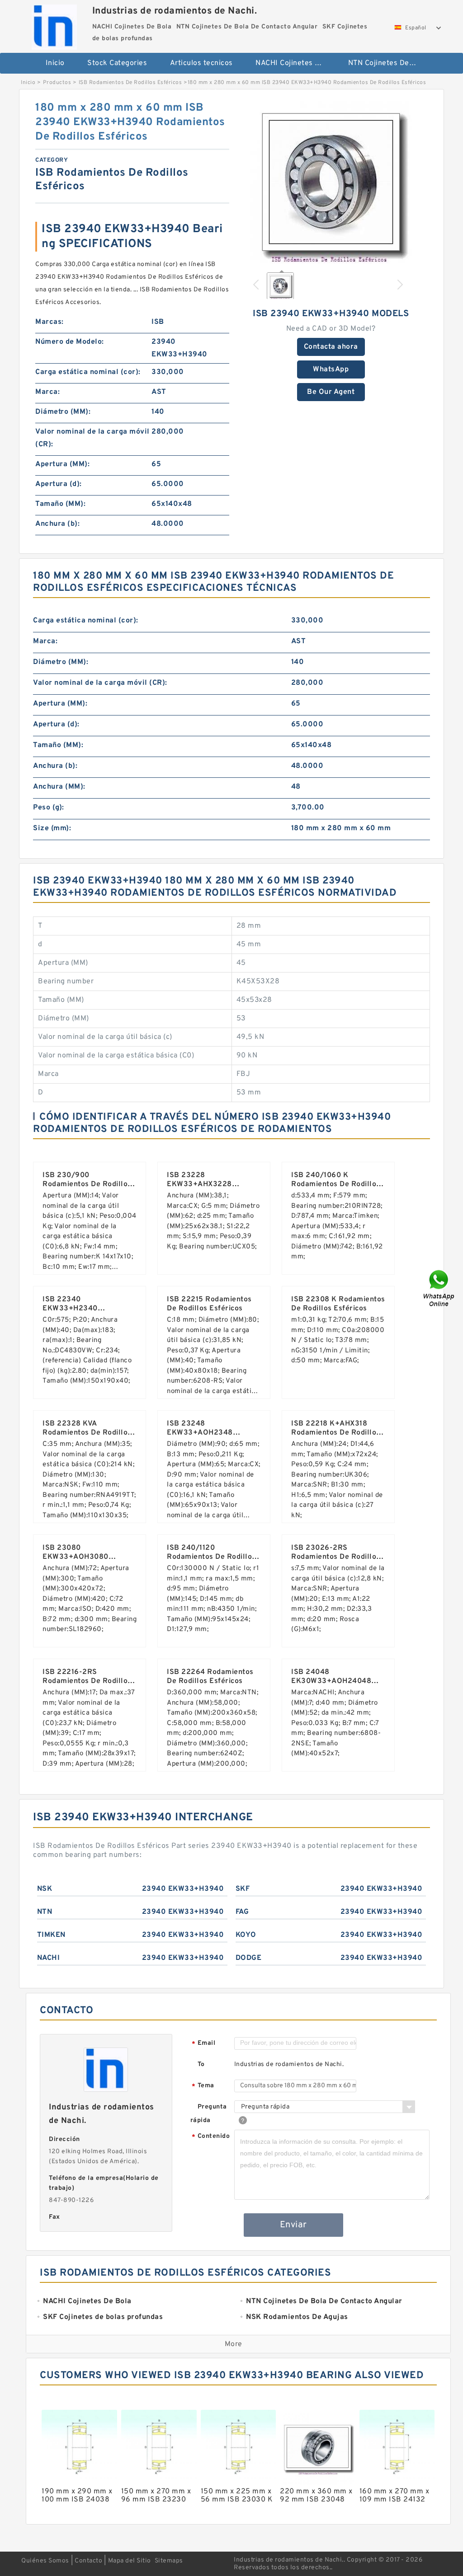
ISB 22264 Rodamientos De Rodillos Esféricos (210, 1677)
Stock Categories (117, 63)
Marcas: (50, 322)
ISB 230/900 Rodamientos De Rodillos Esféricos (87, 1184)
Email (203, 2044)
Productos (57, 83)
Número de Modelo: (70, 342)
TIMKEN (51, 1935)
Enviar (293, 2225)
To (201, 2064)
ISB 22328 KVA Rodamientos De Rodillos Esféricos (87, 1433)
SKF (243, 1889)
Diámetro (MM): (63, 412)
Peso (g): (49, 808)
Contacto (88, 2561)
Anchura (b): (57, 524)
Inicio (55, 63)
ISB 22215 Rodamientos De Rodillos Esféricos (209, 1304)
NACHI (49, 1958)
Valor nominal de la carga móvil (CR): (92, 438)
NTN (45, 1912)
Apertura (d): (59, 484)
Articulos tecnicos (201, 63)
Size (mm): (52, 828)
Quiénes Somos (45, 2561)
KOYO (246, 1935)
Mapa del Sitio (130, 2561)
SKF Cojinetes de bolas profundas (237, 93)
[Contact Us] (439, 1288)
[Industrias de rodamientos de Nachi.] (54, 25)
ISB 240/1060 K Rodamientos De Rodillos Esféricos (336, 1184)
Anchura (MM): (59, 787)
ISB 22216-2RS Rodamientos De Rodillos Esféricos (87, 1681)
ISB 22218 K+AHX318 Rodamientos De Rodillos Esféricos (336, 1433)
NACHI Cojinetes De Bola (295, 63)
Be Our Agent (331, 392)
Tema (203, 2086)
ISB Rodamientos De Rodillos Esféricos (130, 83)
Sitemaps (169, 2561)
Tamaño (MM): (60, 504)
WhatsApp (331, 369)
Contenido (211, 2137)
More (234, 2344)
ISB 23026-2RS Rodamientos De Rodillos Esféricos (336, 1557)
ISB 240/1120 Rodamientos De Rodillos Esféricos (211, 1557)
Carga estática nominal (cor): (88, 372)
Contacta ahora (331, 347)
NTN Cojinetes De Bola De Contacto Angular (388, 63)
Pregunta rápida (209, 2114)
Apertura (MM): (62, 464)
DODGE (249, 1958)
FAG (242, 1912)
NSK (45, 1889)
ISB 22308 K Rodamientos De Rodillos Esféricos (338, 1304)
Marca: (47, 392)
